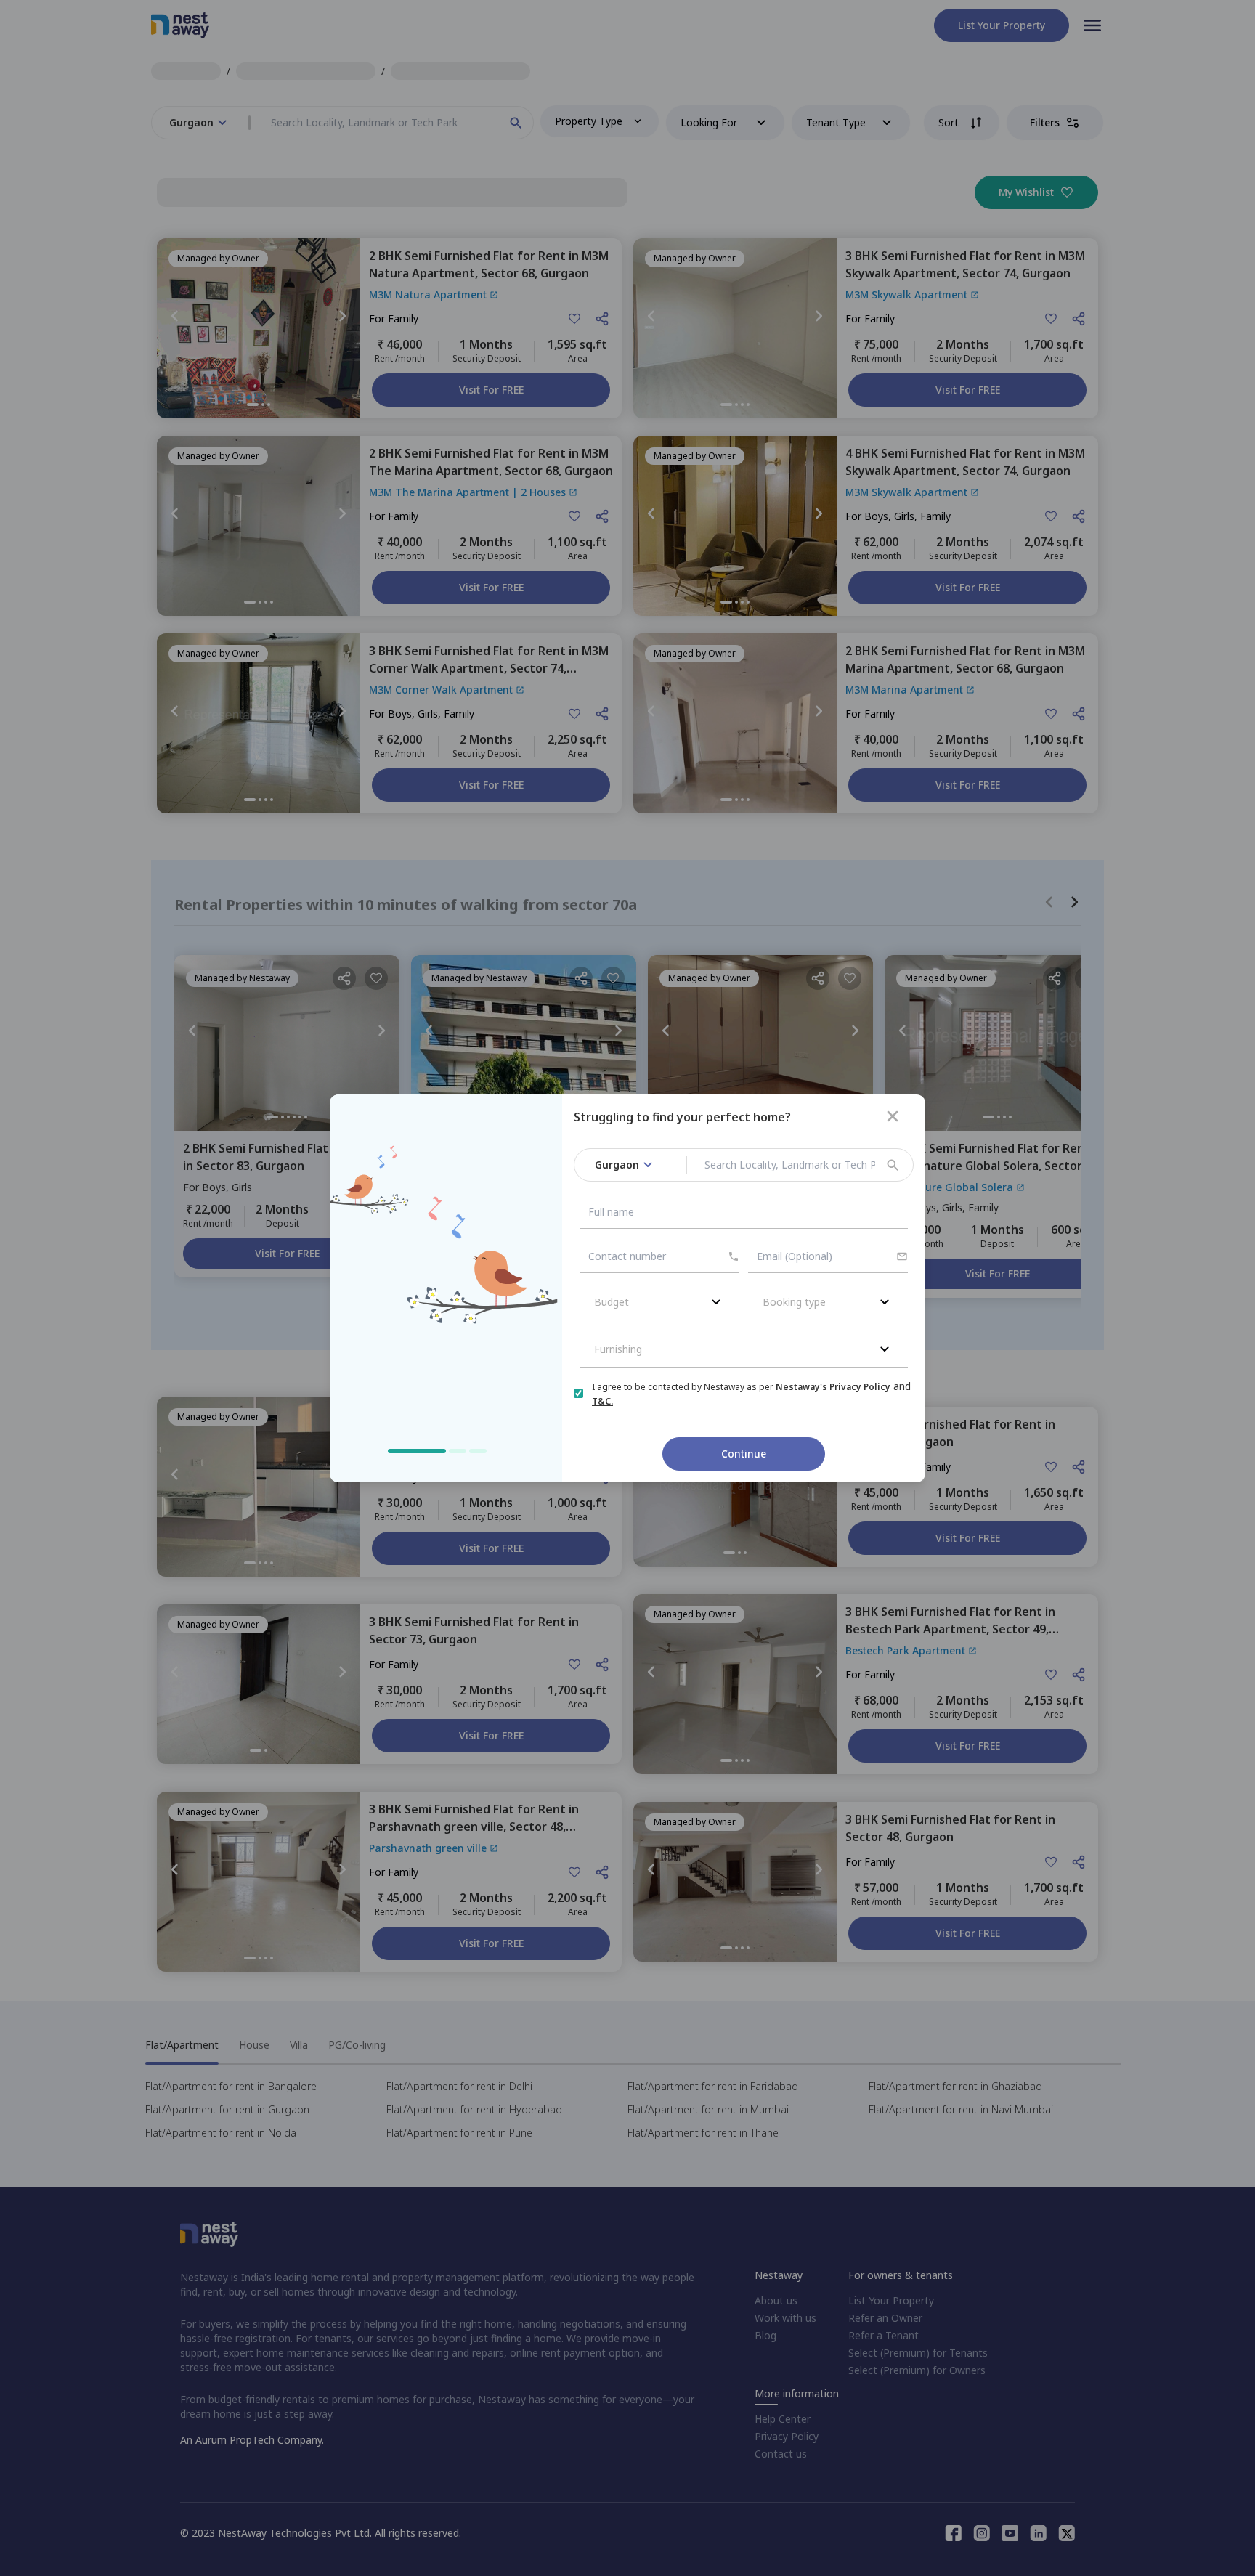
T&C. (602, 1401)
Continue (744, 1454)
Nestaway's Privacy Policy (833, 1387)
